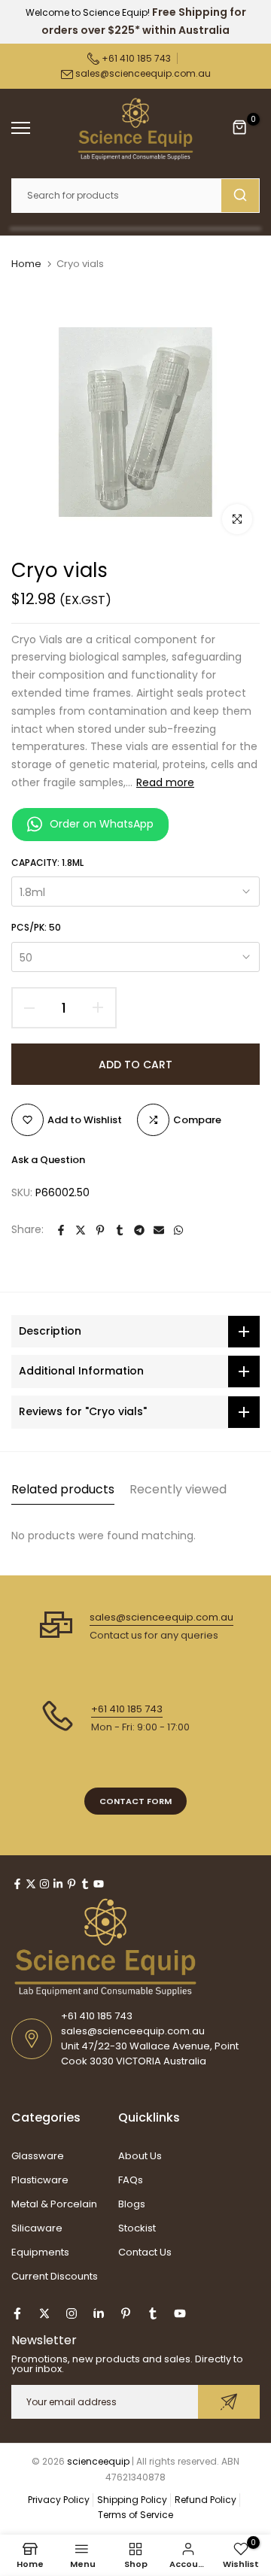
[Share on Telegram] (139, 1230)
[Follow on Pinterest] (72, 1884)
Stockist (137, 2228)
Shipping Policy (132, 2500)
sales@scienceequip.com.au (143, 73)
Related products (63, 1489)
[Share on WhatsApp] (178, 1230)
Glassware (38, 2156)
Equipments (40, 2252)
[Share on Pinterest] (100, 1230)
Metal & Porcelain (54, 2204)
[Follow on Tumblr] (85, 1884)
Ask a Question (48, 1160)
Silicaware (37, 2228)
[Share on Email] (159, 1230)
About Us (140, 2156)
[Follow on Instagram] (44, 1884)
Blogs (132, 2204)
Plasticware (40, 2180)
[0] (240, 128)
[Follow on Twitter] (31, 1884)
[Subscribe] (229, 2402)
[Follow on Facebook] (17, 1884)
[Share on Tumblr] (120, 1230)
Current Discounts (55, 2276)
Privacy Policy (59, 2500)
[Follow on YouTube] (99, 1884)
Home (26, 264)
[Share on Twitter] (81, 1230)
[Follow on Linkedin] (58, 1884)
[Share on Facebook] (61, 1230)
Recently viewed (178, 1489)
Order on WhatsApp (102, 824)
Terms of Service (135, 2515)
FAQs (131, 2180)
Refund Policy (206, 2500)
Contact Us (145, 2252)
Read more (165, 782)
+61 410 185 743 (135, 58)
